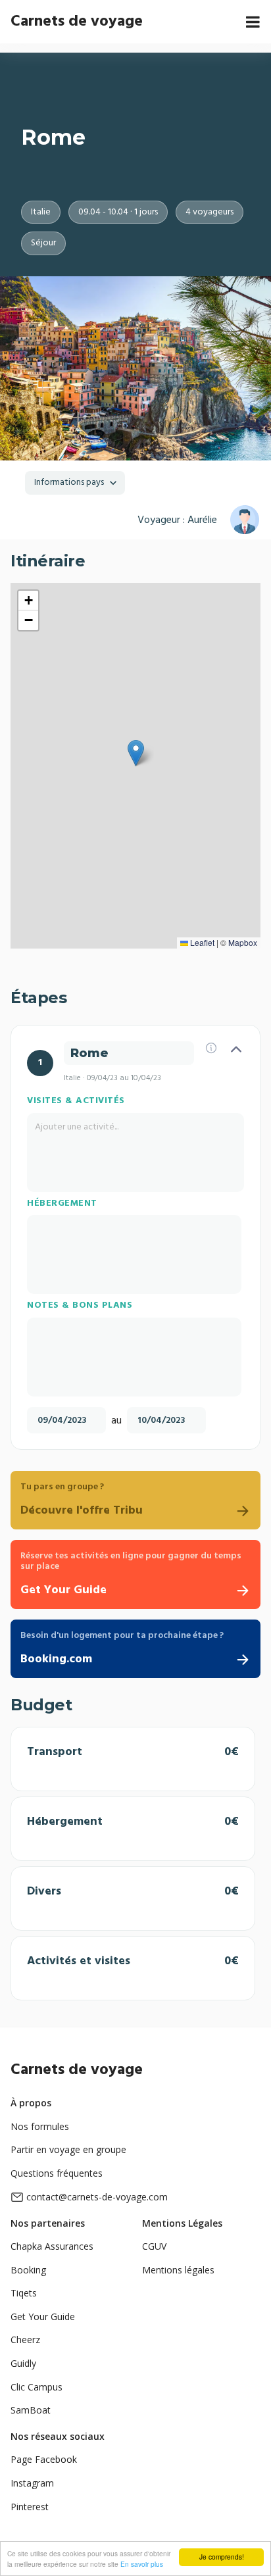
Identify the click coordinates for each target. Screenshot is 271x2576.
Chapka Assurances (52, 2246)
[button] (136, 753)
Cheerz (25, 2340)
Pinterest (30, 2507)
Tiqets (24, 2293)
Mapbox (243, 942)
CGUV (154, 2246)
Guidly (23, 2363)
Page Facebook (44, 2459)
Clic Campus (37, 2387)
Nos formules (40, 2126)
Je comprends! (222, 2557)
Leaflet (201, 942)
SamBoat (31, 2410)
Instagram (32, 2483)
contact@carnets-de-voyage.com (97, 2197)
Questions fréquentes (57, 2173)
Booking (28, 2270)
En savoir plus (142, 2564)
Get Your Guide (43, 2316)
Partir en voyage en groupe (68, 2149)
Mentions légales (178, 2270)
